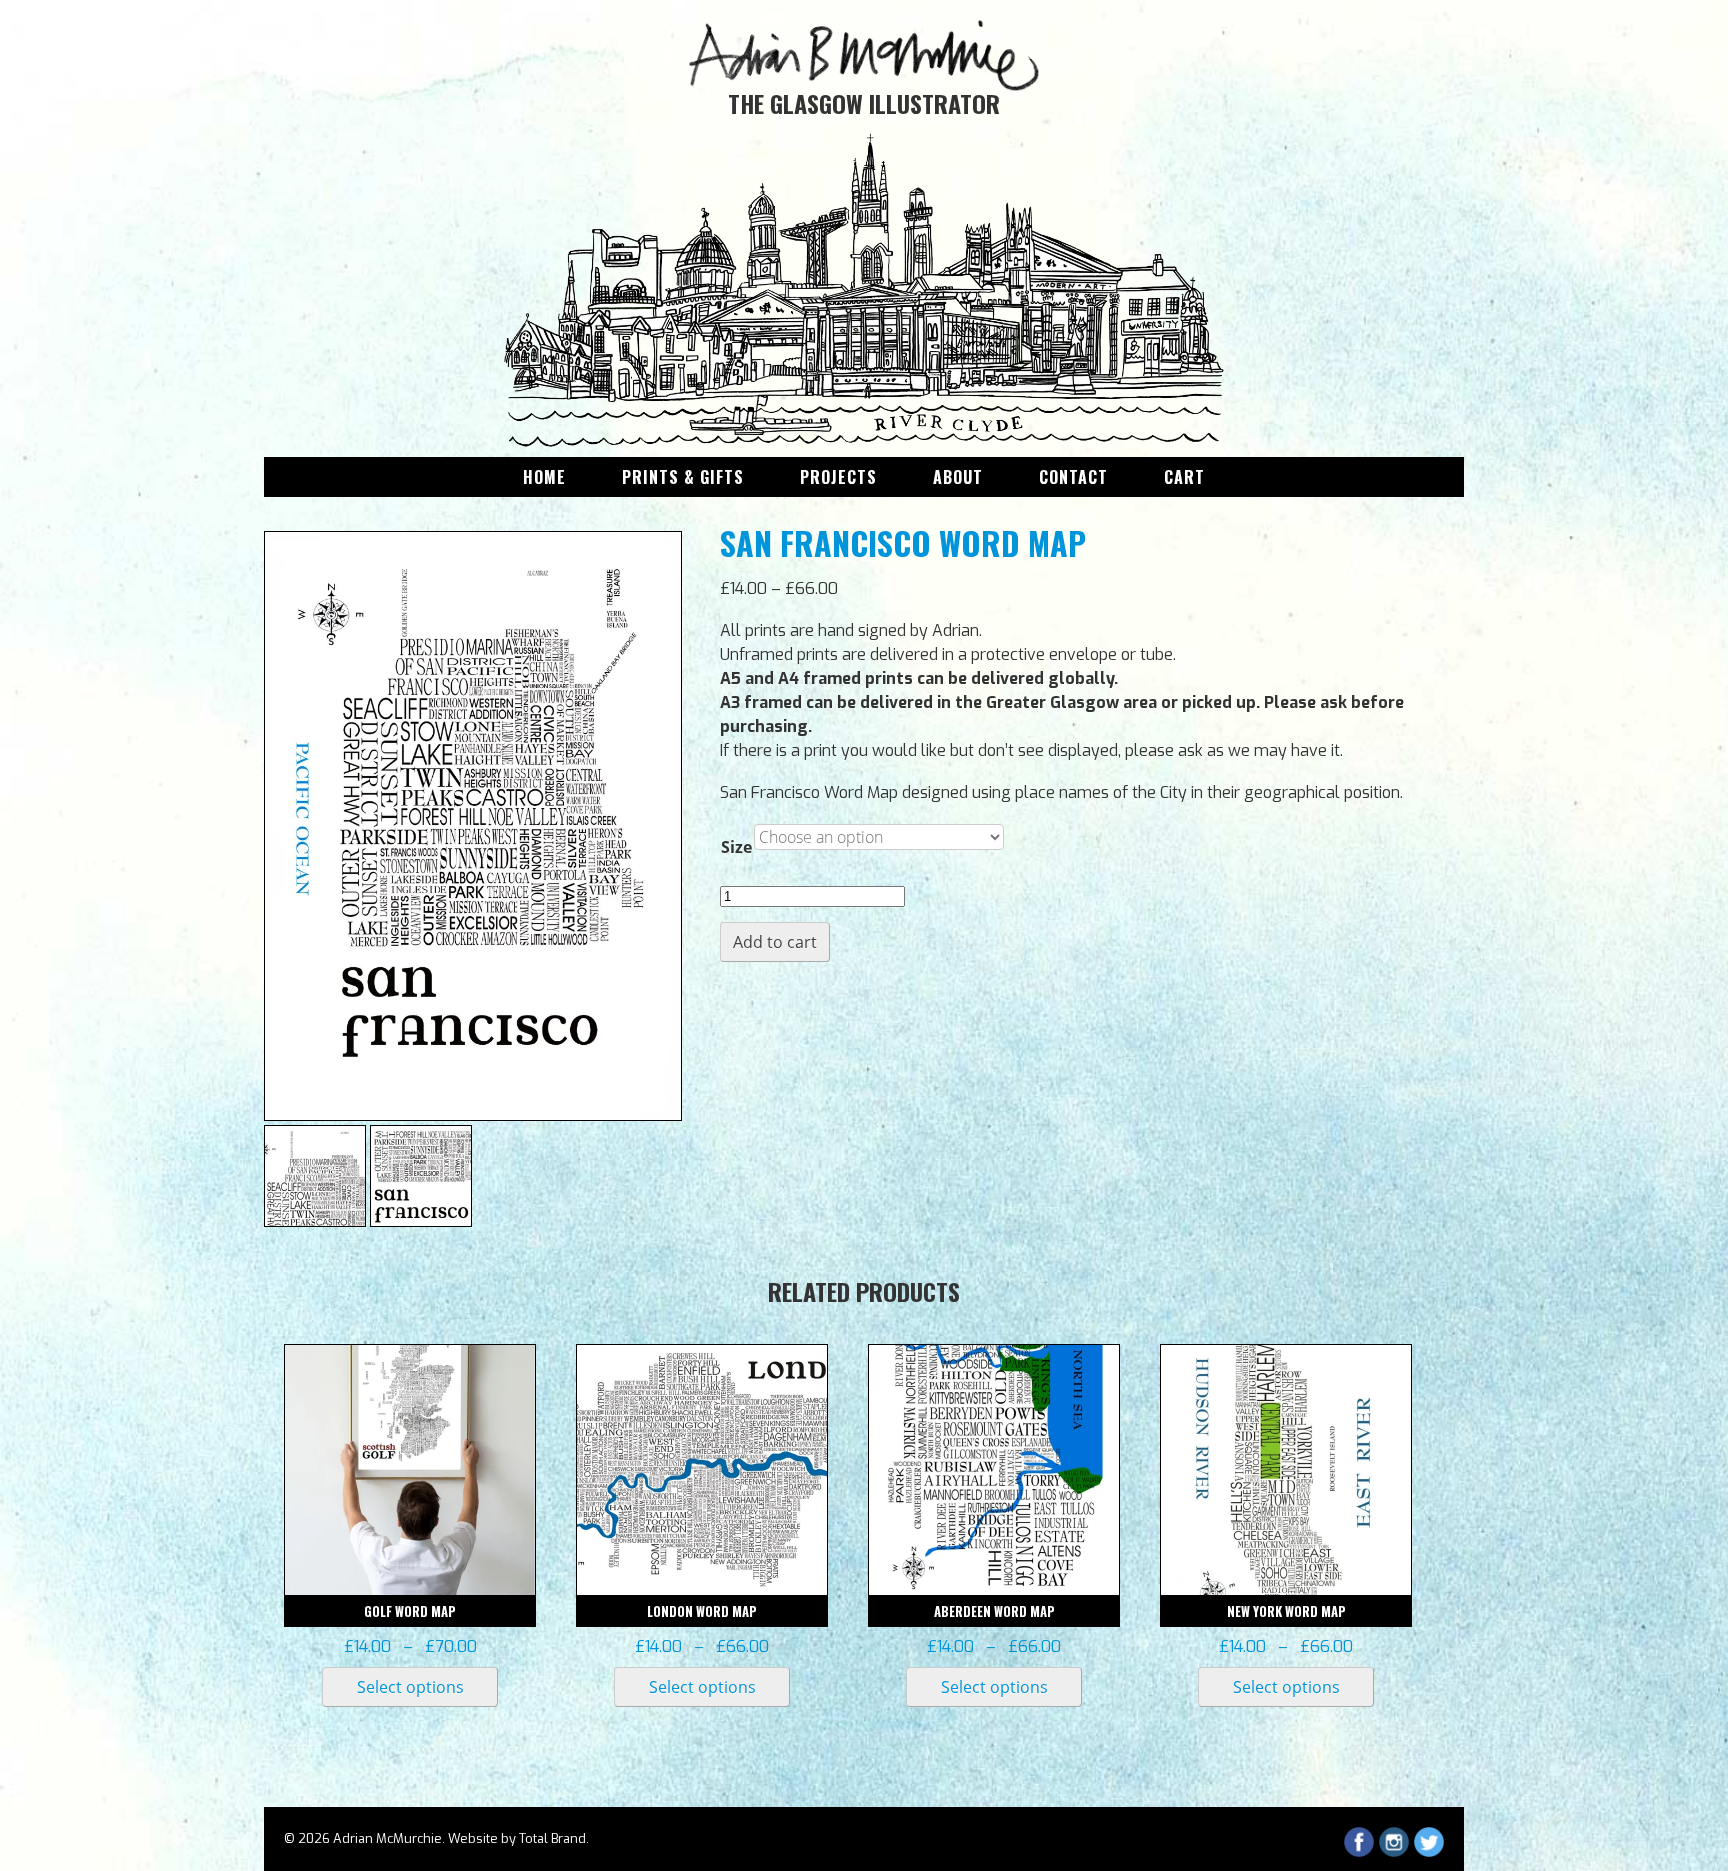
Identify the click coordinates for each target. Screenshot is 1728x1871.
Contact (1073, 477)
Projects (838, 477)
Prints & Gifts (683, 477)
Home (544, 477)
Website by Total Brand (517, 1838)
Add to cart (775, 942)
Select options (410, 1687)
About (958, 477)
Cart (1184, 477)
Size (736, 847)
